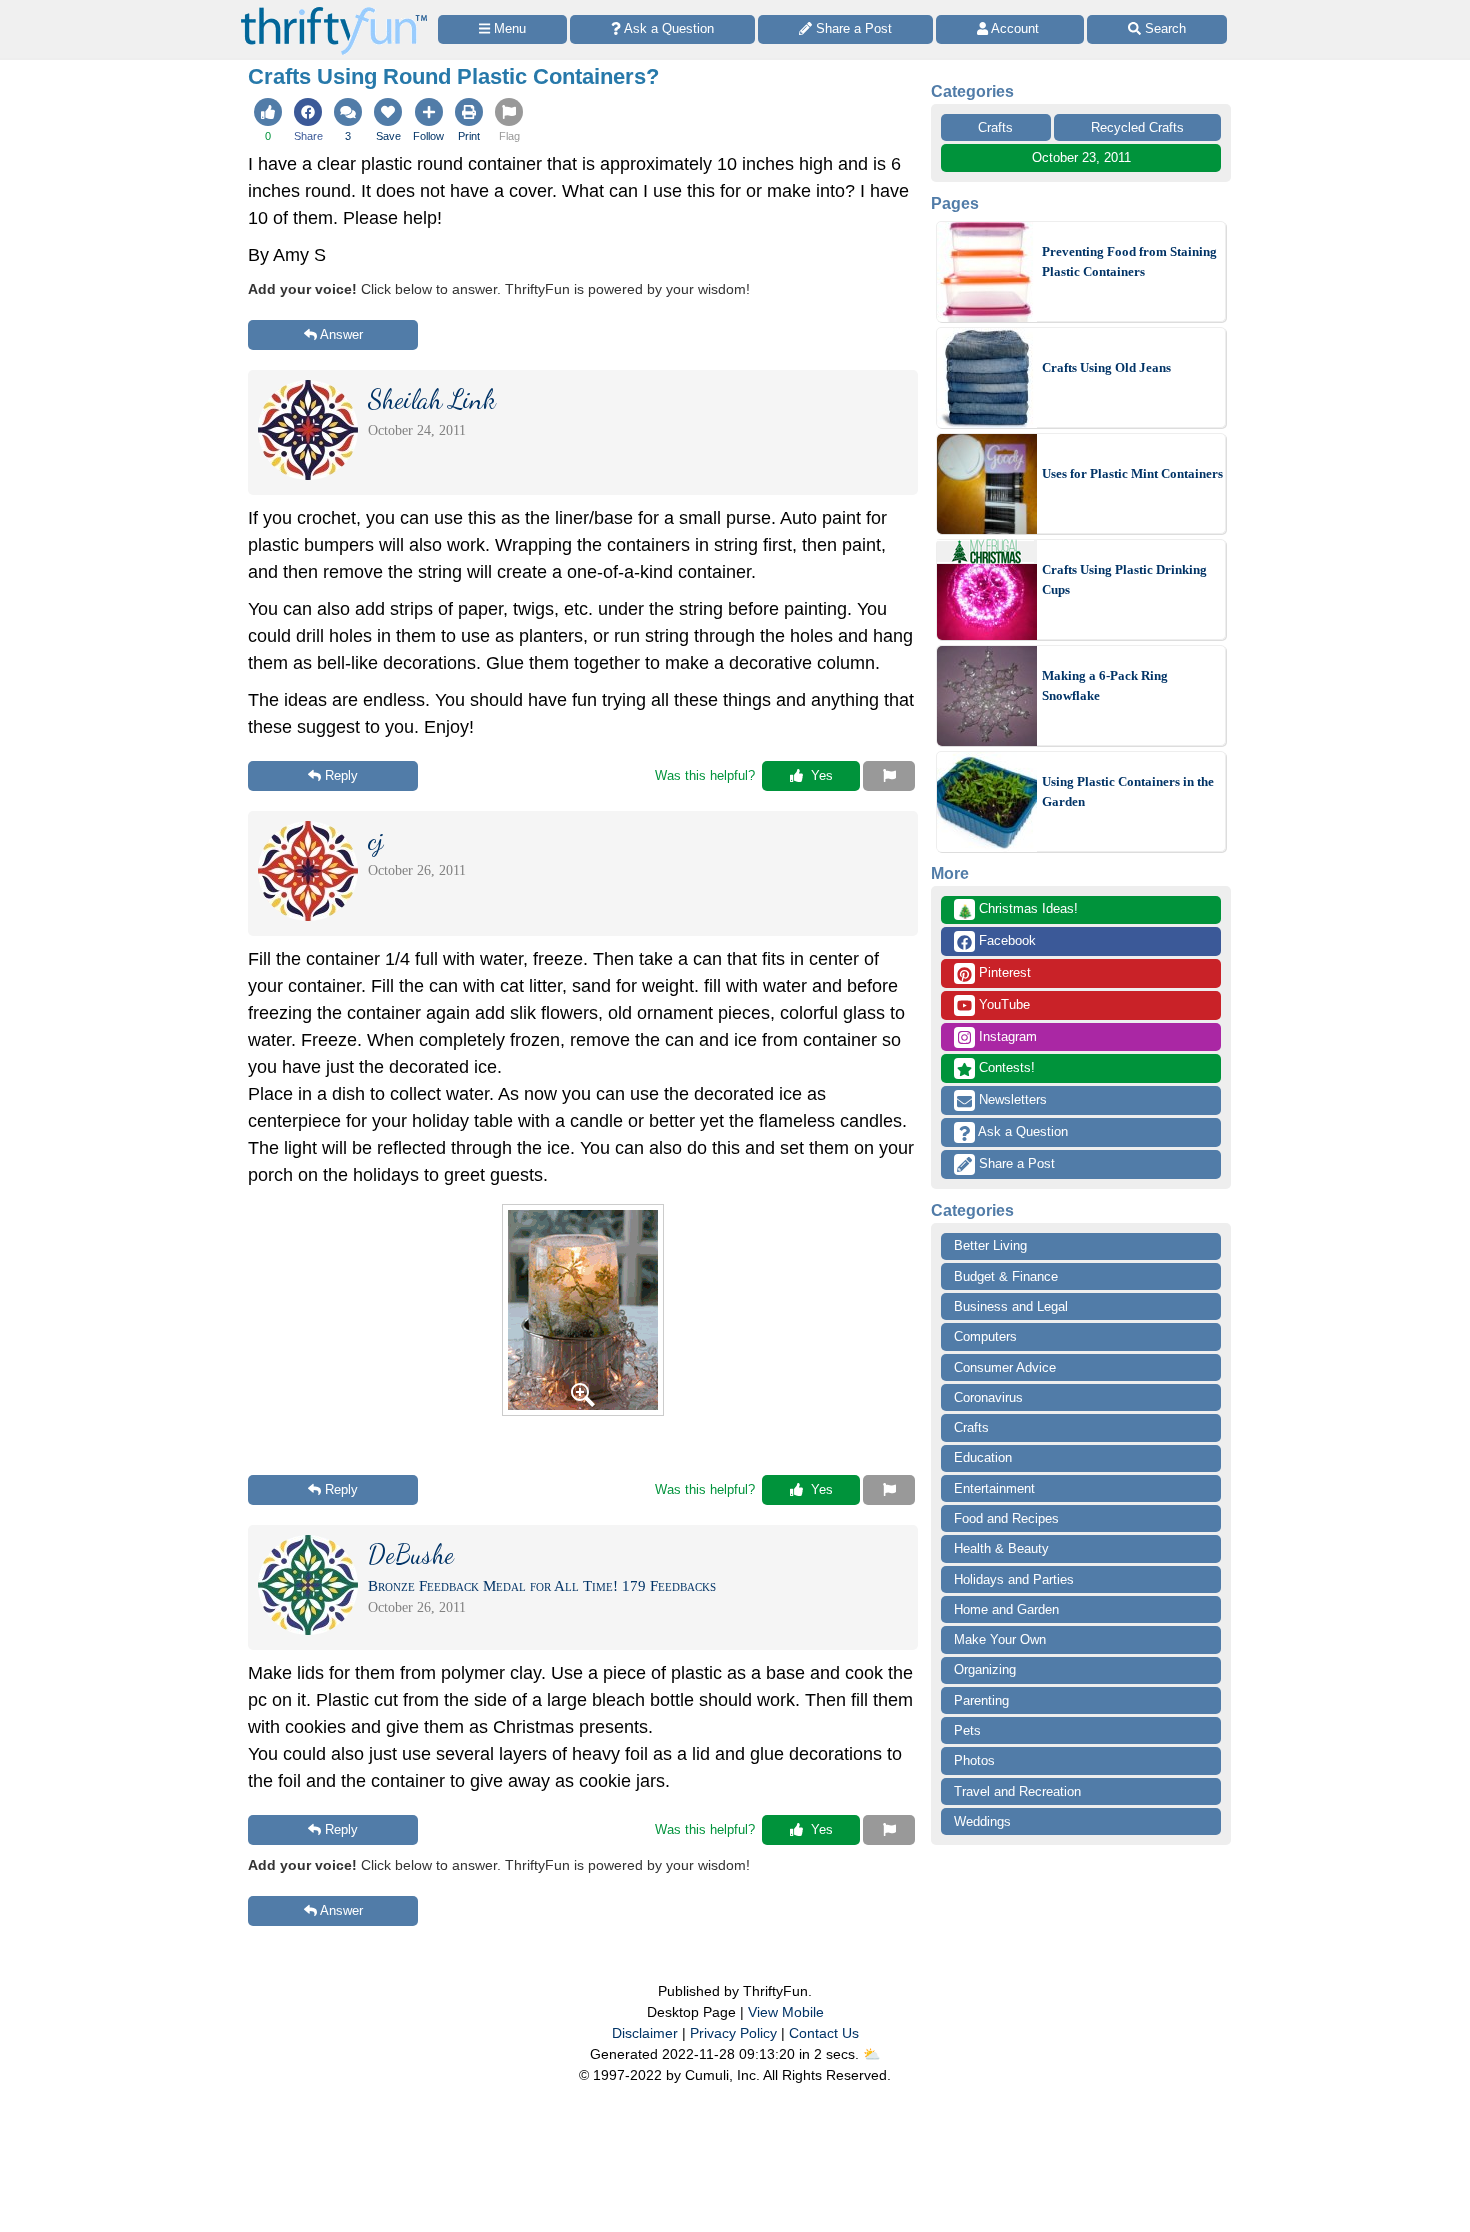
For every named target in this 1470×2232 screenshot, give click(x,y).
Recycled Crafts (1137, 127)
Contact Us (824, 2033)
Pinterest (1003, 972)
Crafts (995, 127)
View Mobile (786, 2012)
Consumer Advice (1005, 1367)
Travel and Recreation (1017, 1791)
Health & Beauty (1001, 1548)
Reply (341, 775)
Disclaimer (645, 2033)
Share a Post (1015, 1163)
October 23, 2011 (1081, 157)
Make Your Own (1000, 1639)
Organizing (985, 1669)
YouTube (1002, 1004)
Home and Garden (1006, 1609)
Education (983, 1457)
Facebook (1005, 940)
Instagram (1006, 1036)
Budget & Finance (1006, 1276)
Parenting (981, 1700)
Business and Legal (1011, 1306)
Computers (985, 1336)
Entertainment (994, 1488)
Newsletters (1011, 1099)
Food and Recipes (1006, 1518)
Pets (967, 1730)
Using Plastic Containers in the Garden (1128, 791)
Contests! (1005, 1067)
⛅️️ (871, 2054)
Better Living (990, 1245)
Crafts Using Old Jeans (1106, 367)
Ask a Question (1021, 1131)
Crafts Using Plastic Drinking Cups (1124, 579)
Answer (341, 334)
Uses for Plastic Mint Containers (1132, 473)
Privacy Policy (733, 2033)
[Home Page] (334, 11)
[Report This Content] (889, 776)
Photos (974, 1760)
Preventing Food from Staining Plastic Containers (1129, 261)
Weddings (982, 1821)
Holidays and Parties (1014, 1579)
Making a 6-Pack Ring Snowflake (1105, 685)
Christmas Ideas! (1017, 910)
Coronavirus (988, 1397)
